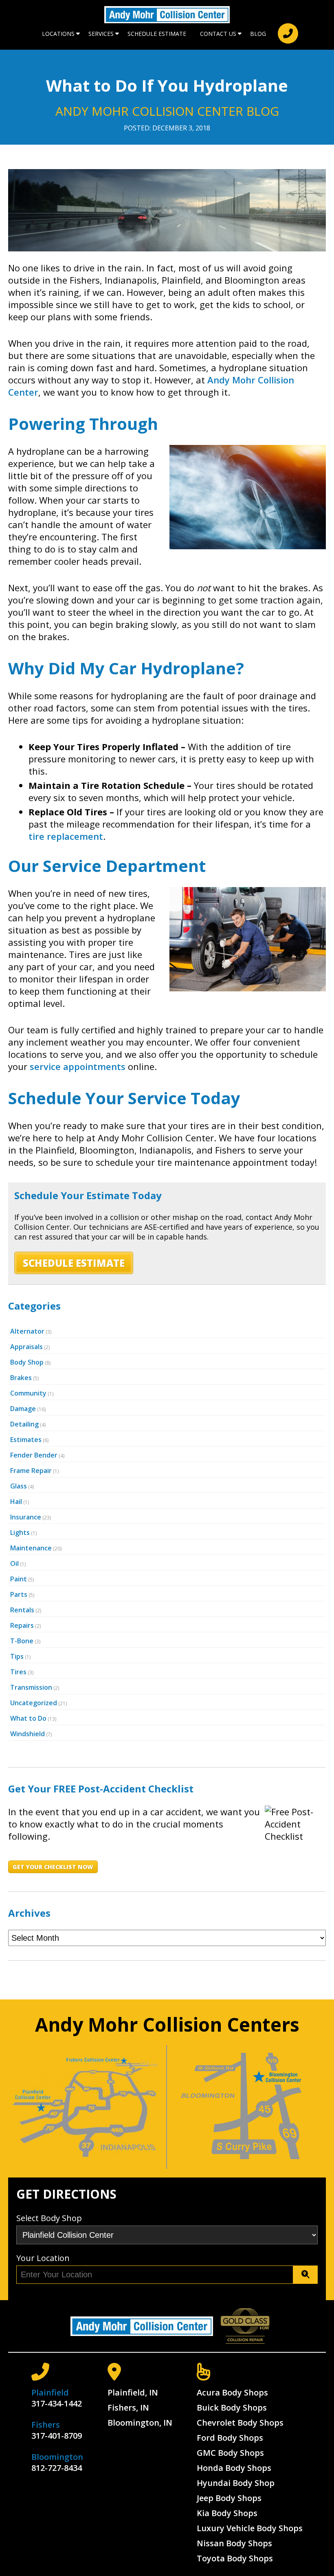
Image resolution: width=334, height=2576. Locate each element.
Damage (23, 1409)
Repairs (22, 1625)
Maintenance (31, 1548)
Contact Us (218, 34)
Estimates (26, 1440)
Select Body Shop (49, 2218)
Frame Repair (31, 1471)
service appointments (78, 1066)
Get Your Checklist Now (53, 1867)
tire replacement (66, 836)
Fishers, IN (128, 2408)
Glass (19, 1486)
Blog (258, 34)
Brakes (21, 1378)
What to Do (28, 1718)
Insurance (26, 1517)
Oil (14, 1563)
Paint (19, 1579)
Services (101, 34)
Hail (16, 1502)
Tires (18, 1672)
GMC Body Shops (230, 2453)
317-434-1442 (57, 2403)
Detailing (24, 1424)
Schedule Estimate (157, 34)
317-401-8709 (57, 2436)
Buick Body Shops (232, 2408)
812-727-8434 (57, 2468)
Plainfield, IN (133, 2392)
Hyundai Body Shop (236, 2483)
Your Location (43, 2258)
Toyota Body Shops (235, 2558)
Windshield (27, 1734)
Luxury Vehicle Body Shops (250, 2528)
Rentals (22, 1610)
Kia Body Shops (227, 2513)
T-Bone (22, 1641)
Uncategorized (34, 1703)
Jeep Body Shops (229, 2498)
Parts (19, 1594)
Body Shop (27, 1362)
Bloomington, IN (140, 2423)
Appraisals (26, 1347)
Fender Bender (34, 1455)
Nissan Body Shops (234, 2543)
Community (28, 1393)
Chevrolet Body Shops (240, 2423)
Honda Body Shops (234, 2468)
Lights (20, 1532)
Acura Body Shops (232, 2392)
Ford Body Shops (230, 2438)
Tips (17, 1656)
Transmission (31, 1687)
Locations (58, 34)
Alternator (27, 1331)
